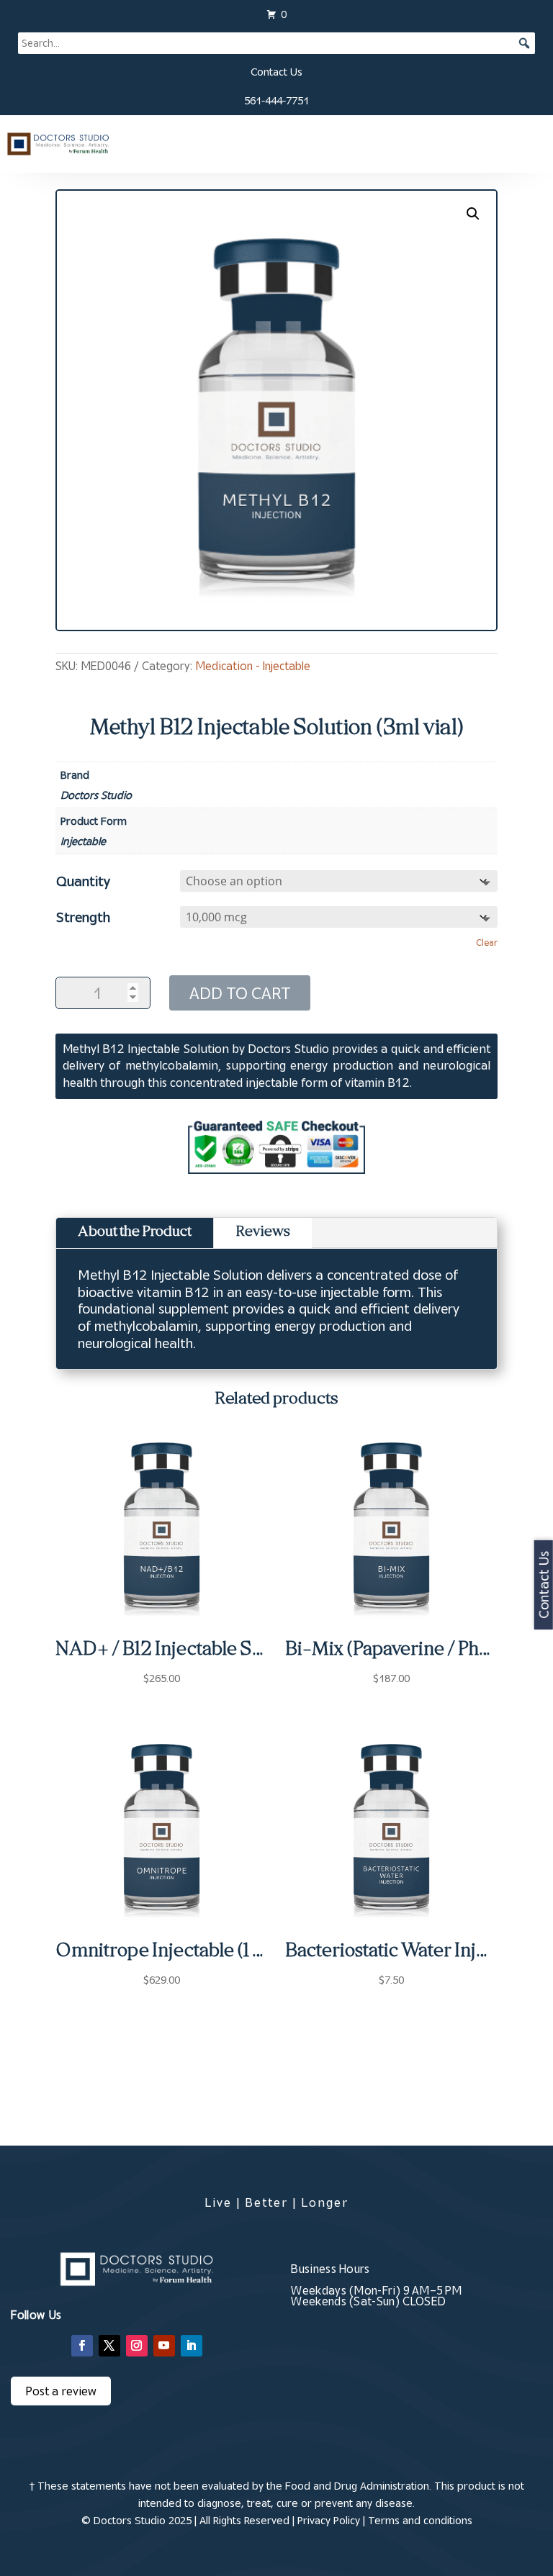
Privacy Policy (329, 2520)
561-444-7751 (276, 100)
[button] (473, 214)
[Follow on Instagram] (137, 2346)
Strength (83, 917)
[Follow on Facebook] (82, 2346)
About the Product (135, 1233)
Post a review (61, 2391)
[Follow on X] (109, 2346)
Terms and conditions (420, 2520)
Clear (487, 943)
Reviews (263, 1233)
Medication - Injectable (253, 666)
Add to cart (240, 993)
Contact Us (276, 72)
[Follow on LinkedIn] (192, 2346)
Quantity (83, 881)
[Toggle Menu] (529, 144)
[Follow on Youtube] (164, 2346)
